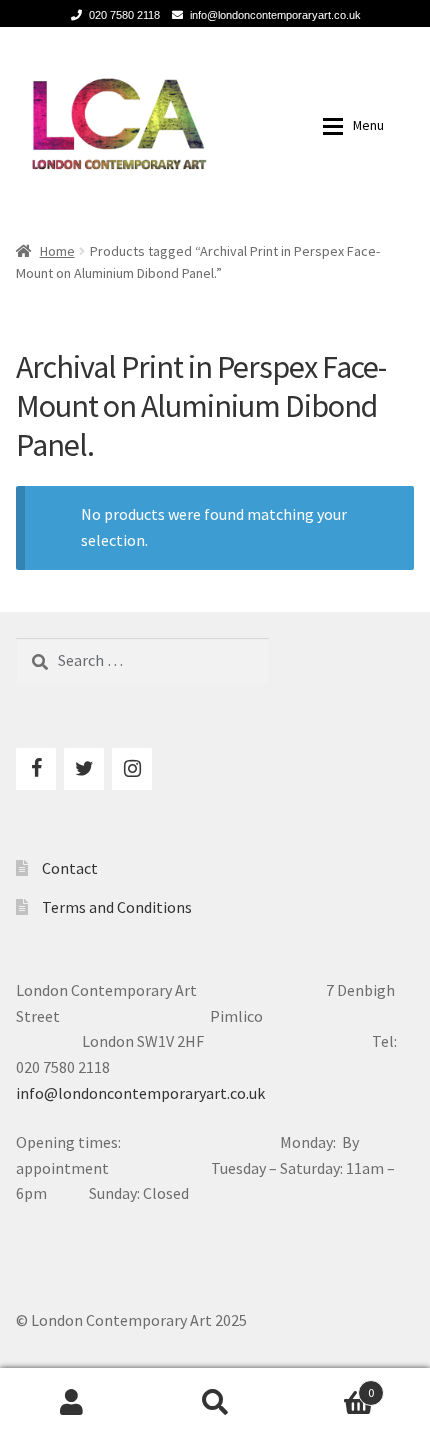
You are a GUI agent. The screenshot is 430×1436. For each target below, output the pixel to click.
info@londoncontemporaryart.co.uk (275, 15)
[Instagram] (132, 769)
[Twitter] (84, 769)
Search (214, 1402)
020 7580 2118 (124, 15)
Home (57, 251)
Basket (331, 1385)
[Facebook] (36, 769)
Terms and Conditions (117, 907)
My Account (71, 1402)
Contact (70, 868)
